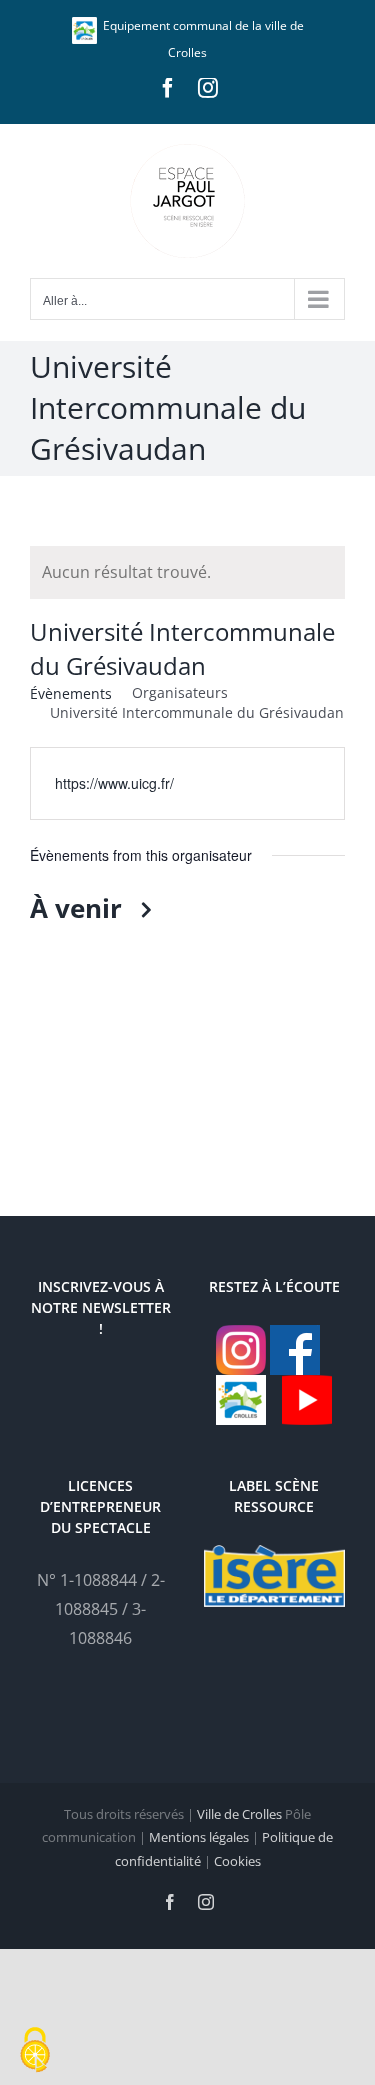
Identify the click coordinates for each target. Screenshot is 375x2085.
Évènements (71, 693)
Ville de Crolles (239, 1814)
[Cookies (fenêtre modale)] (35, 2051)
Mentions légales (199, 1837)
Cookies (237, 1861)
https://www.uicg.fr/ (114, 783)
